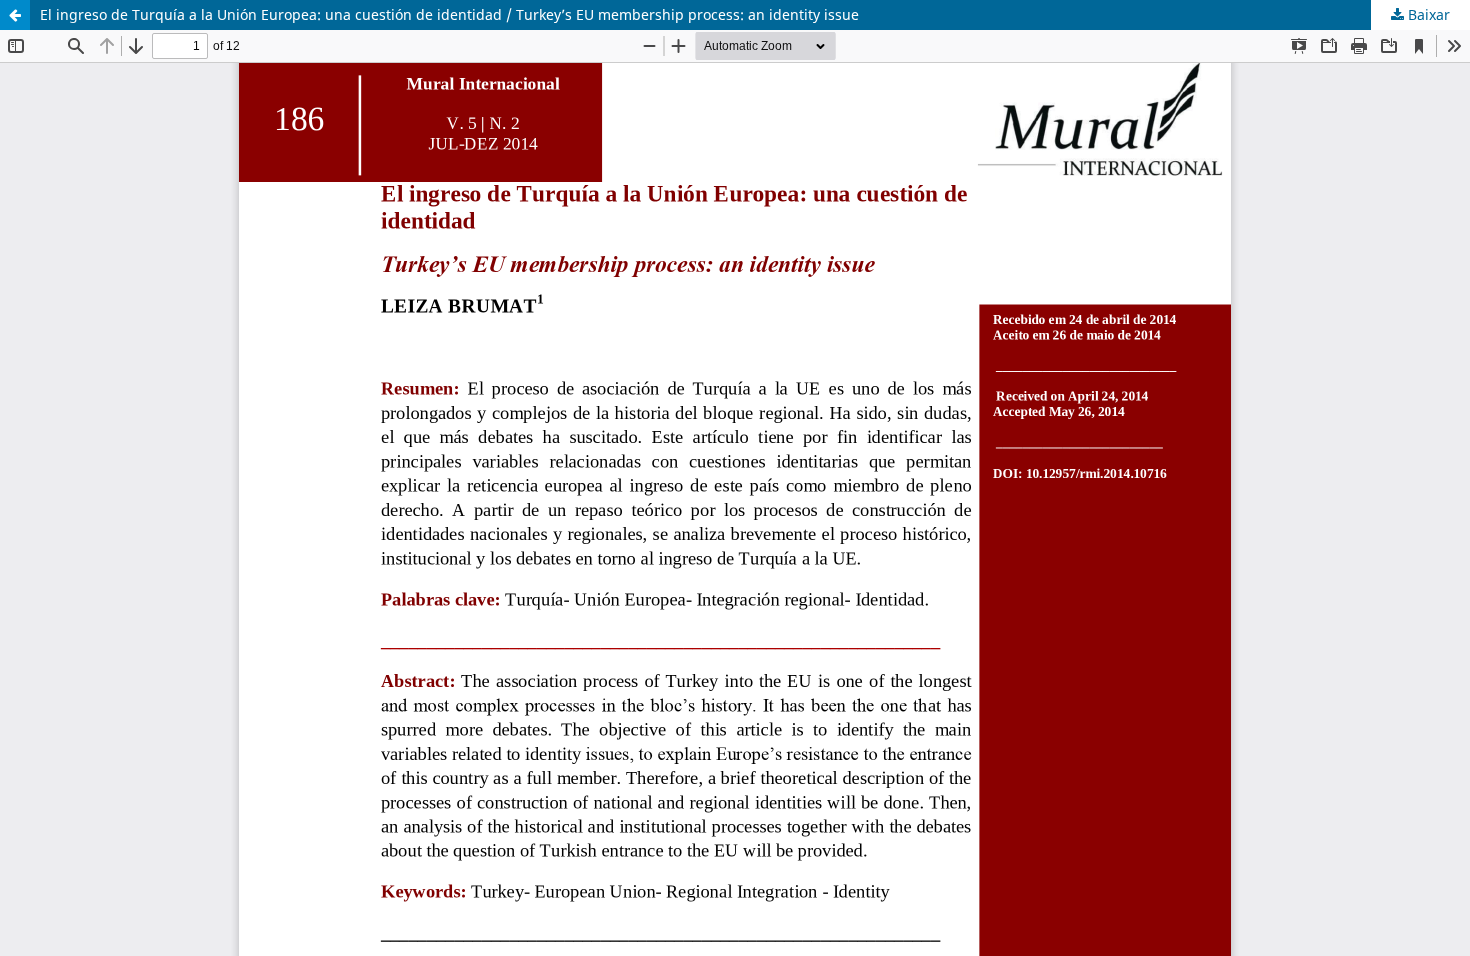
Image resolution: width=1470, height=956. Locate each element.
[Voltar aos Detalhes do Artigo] (15, 15)
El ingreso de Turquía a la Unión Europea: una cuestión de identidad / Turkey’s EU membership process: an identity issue (449, 14)
